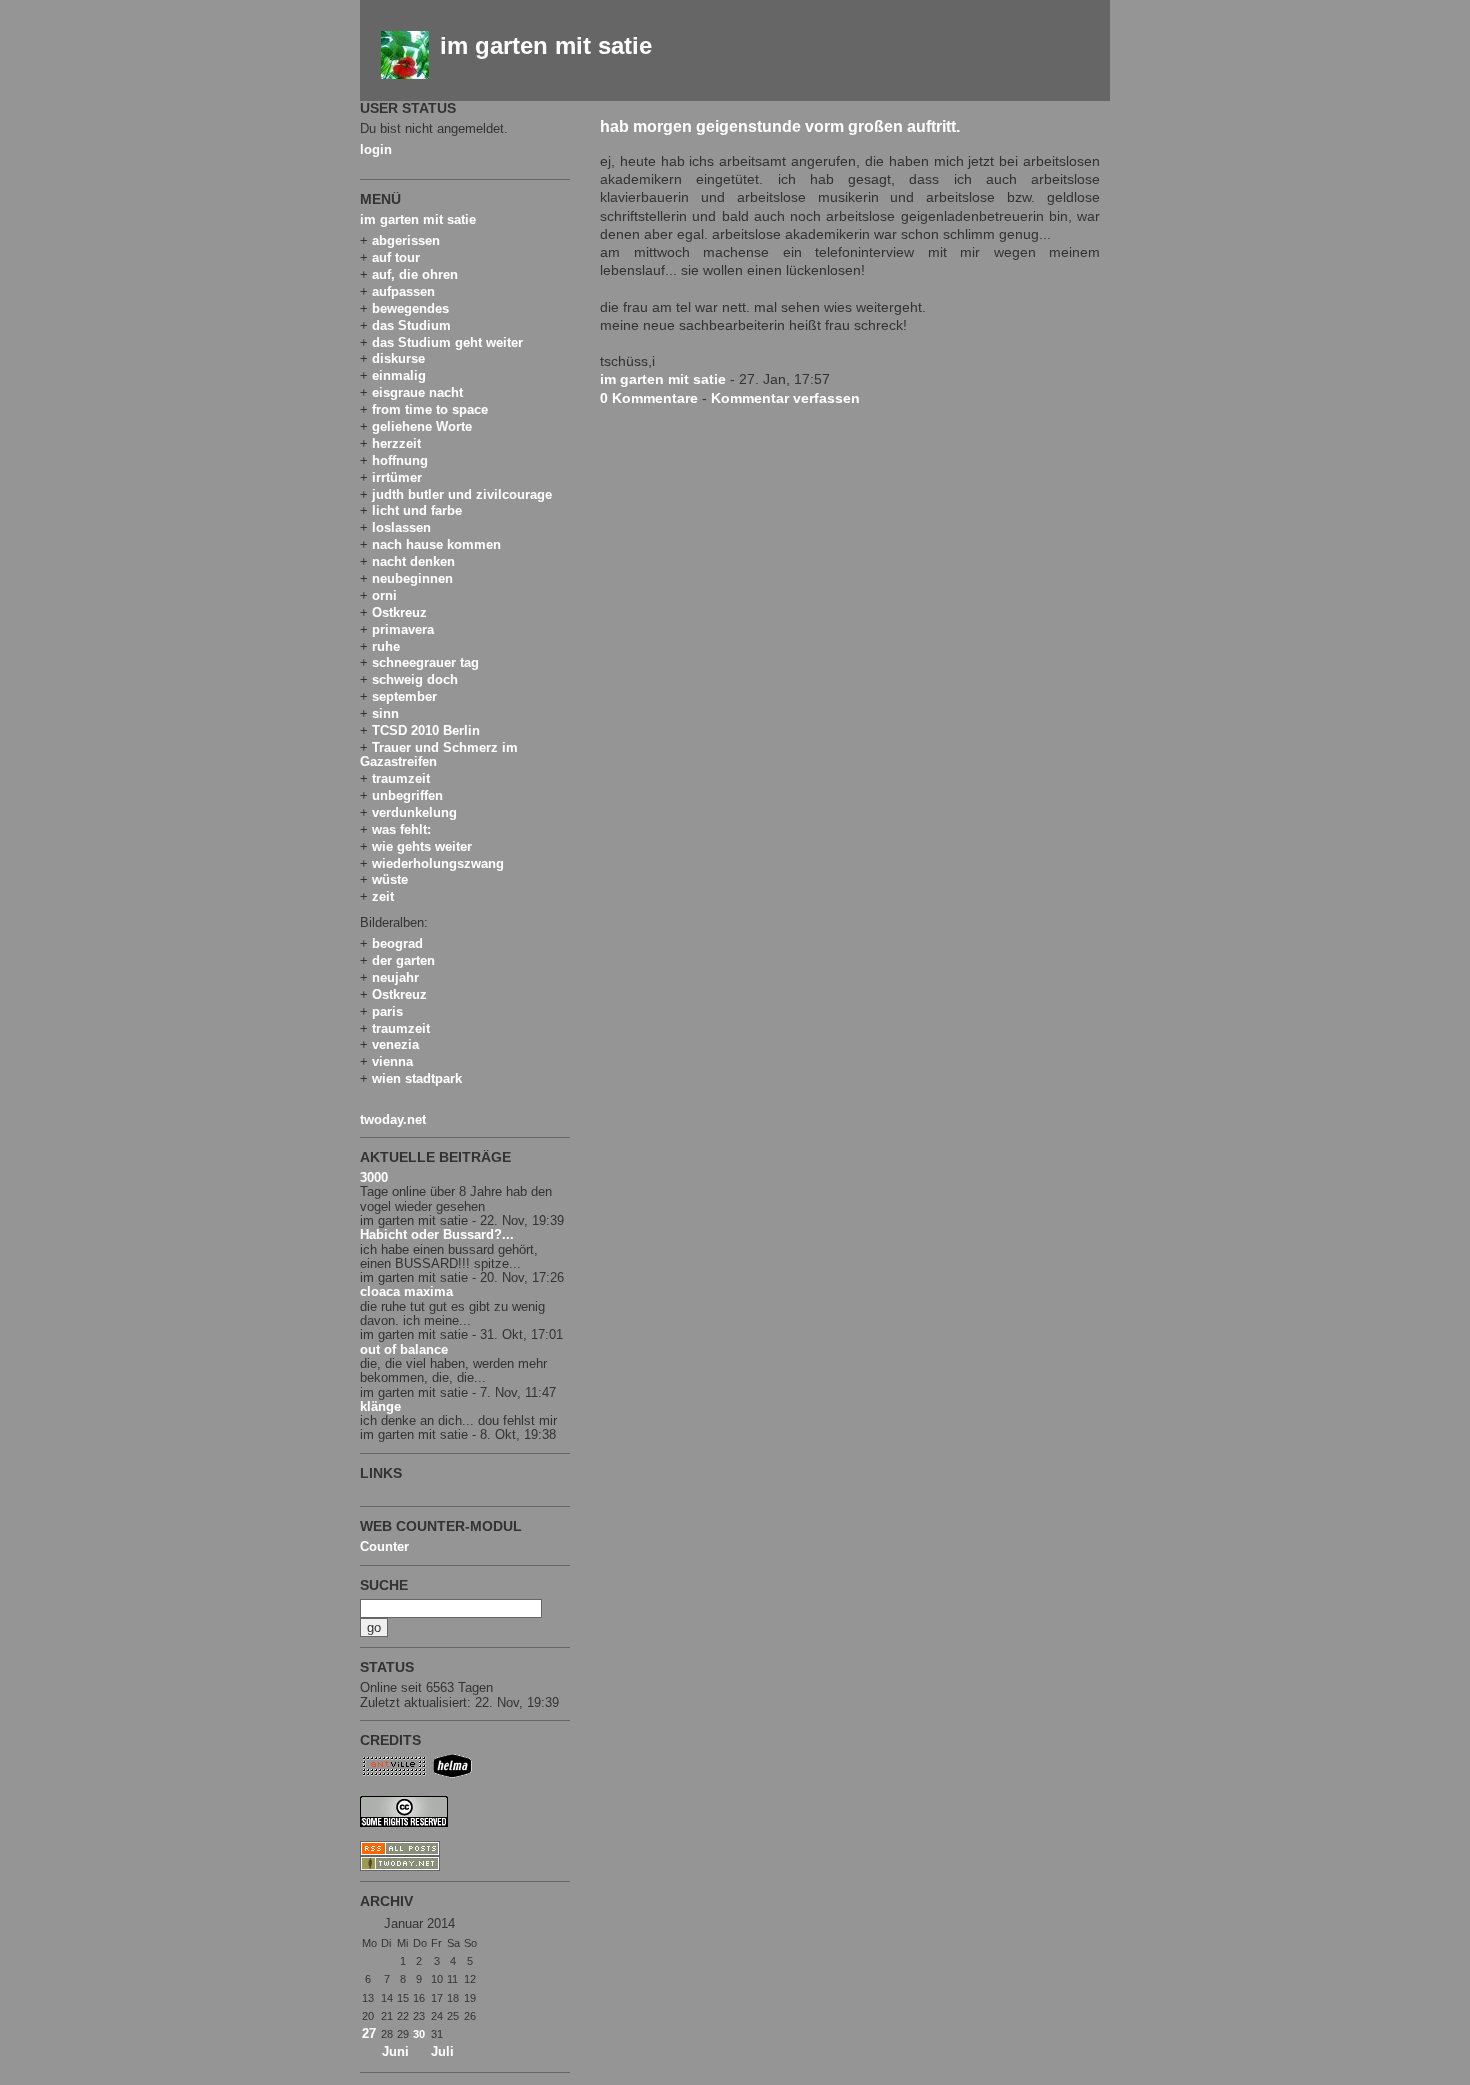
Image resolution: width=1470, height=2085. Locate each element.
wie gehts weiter (422, 846)
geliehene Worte (422, 426)
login (376, 149)
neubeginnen (412, 578)
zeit (383, 896)
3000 (374, 1177)
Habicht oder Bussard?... (437, 1234)
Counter (384, 1546)
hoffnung (400, 460)
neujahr (395, 977)
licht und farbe (417, 510)
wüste (390, 879)
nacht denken (413, 561)
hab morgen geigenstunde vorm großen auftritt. (780, 126)
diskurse (398, 358)
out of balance (404, 1349)
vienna (392, 1061)
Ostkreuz (399, 612)
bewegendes (410, 308)
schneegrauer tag (425, 662)
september (404, 696)
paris (387, 1011)
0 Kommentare (649, 398)
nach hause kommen (436, 544)
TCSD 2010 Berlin (426, 730)
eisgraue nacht (417, 392)
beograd (397, 943)
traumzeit (401, 778)
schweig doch (415, 679)
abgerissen (406, 240)
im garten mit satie (546, 45)
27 (369, 2033)
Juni (395, 2051)
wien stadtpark (417, 1078)
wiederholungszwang (438, 863)
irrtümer (397, 477)
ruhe (386, 646)
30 (419, 2034)
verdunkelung (414, 812)
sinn (385, 713)
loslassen (401, 527)
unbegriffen (407, 795)
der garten (403, 960)
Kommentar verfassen (785, 398)
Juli (442, 2051)
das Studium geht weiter (447, 342)
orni (384, 595)
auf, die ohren (415, 274)
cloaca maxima (406, 1291)
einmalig (399, 375)
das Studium (411, 325)
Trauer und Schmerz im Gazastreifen (439, 754)
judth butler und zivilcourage (462, 494)
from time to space (430, 409)
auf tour (396, 257)
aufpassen (403, 291)
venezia (395, 1044)
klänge (380, 1406)
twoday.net (393, 1119)
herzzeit (396, 443)
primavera (403, 629)
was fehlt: (401, 829)
